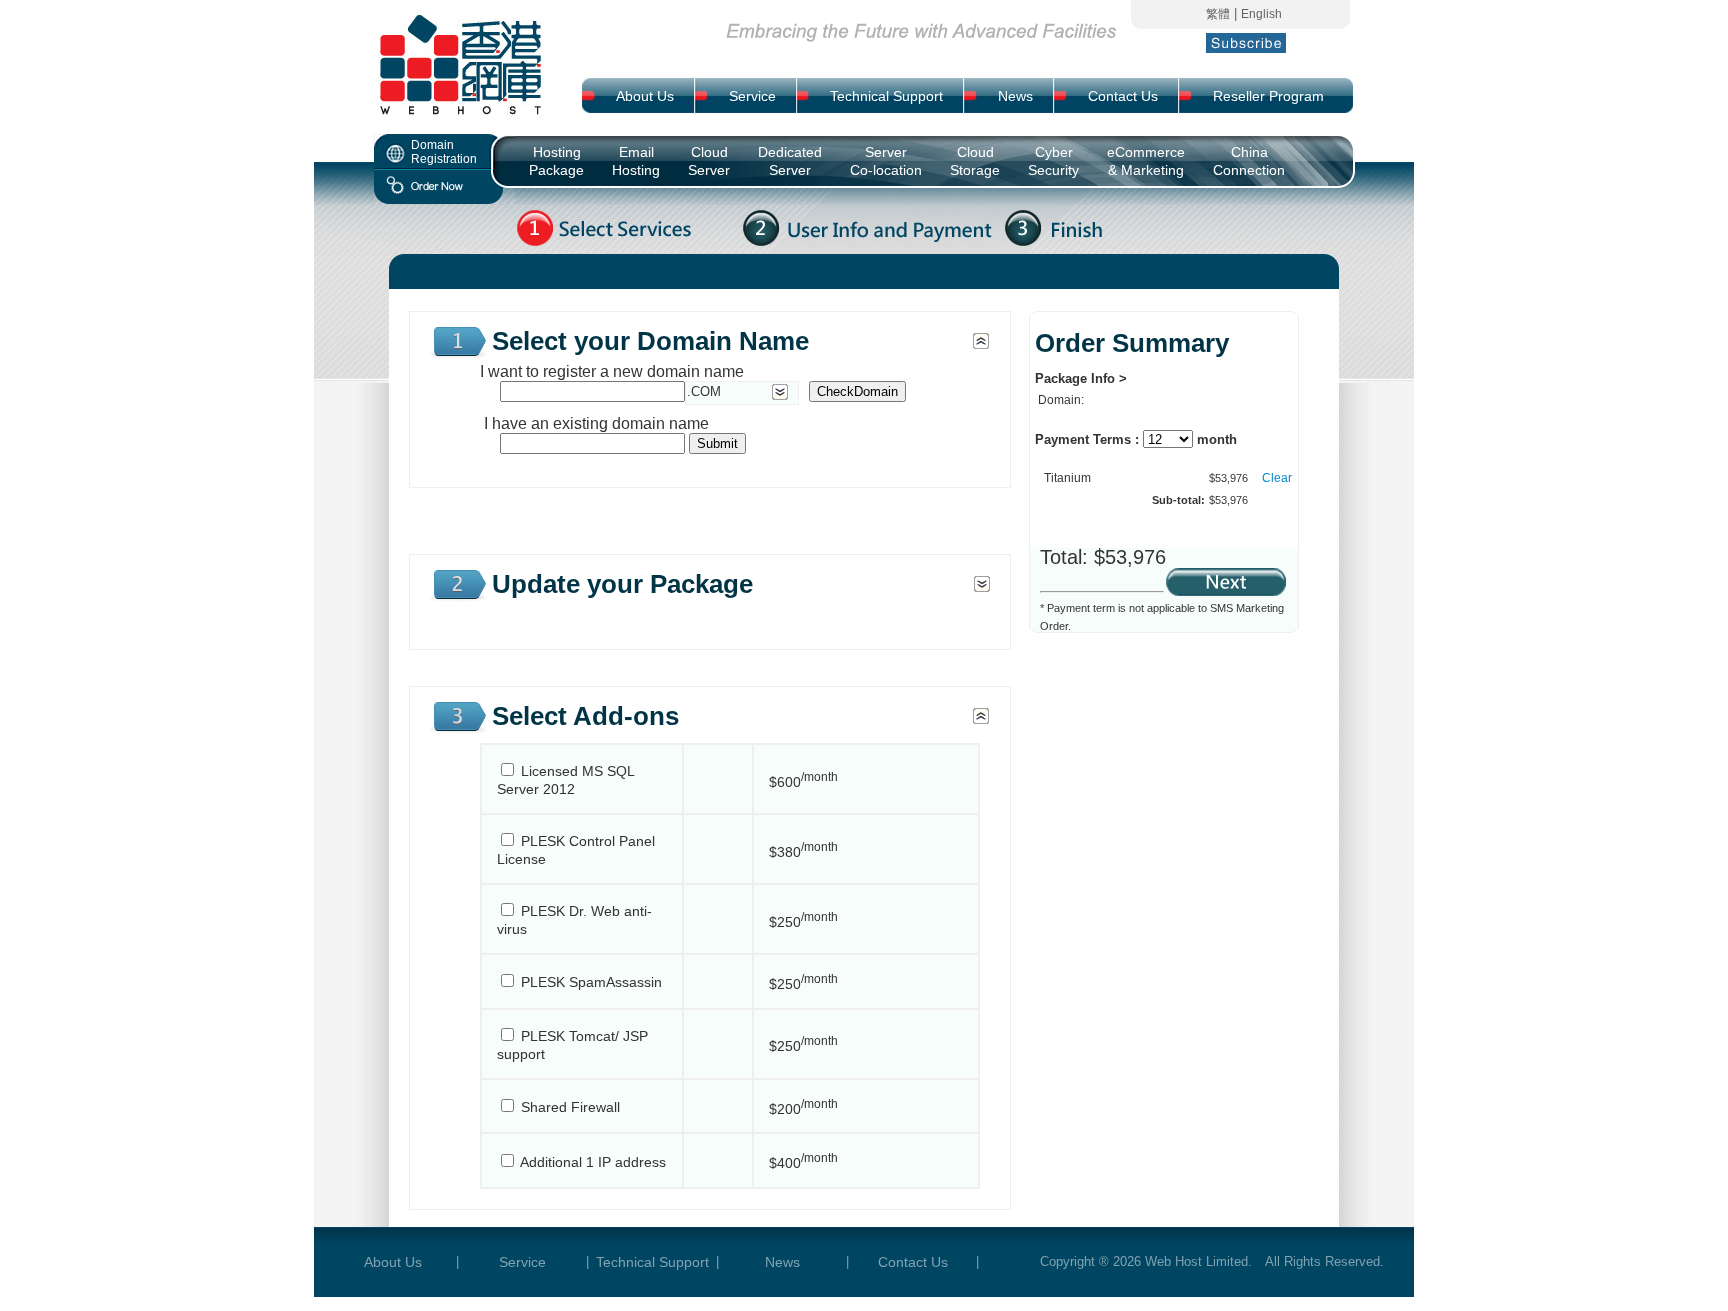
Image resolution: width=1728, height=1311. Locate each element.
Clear (1277, 478)
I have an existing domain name (594, 423)
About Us (393, 1262)
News (782, 1262)
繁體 (1218, 14)
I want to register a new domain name (612, 371)
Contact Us (913, 1262)
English (1261, 14)
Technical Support (652, 1262)
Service (522, 1262)
